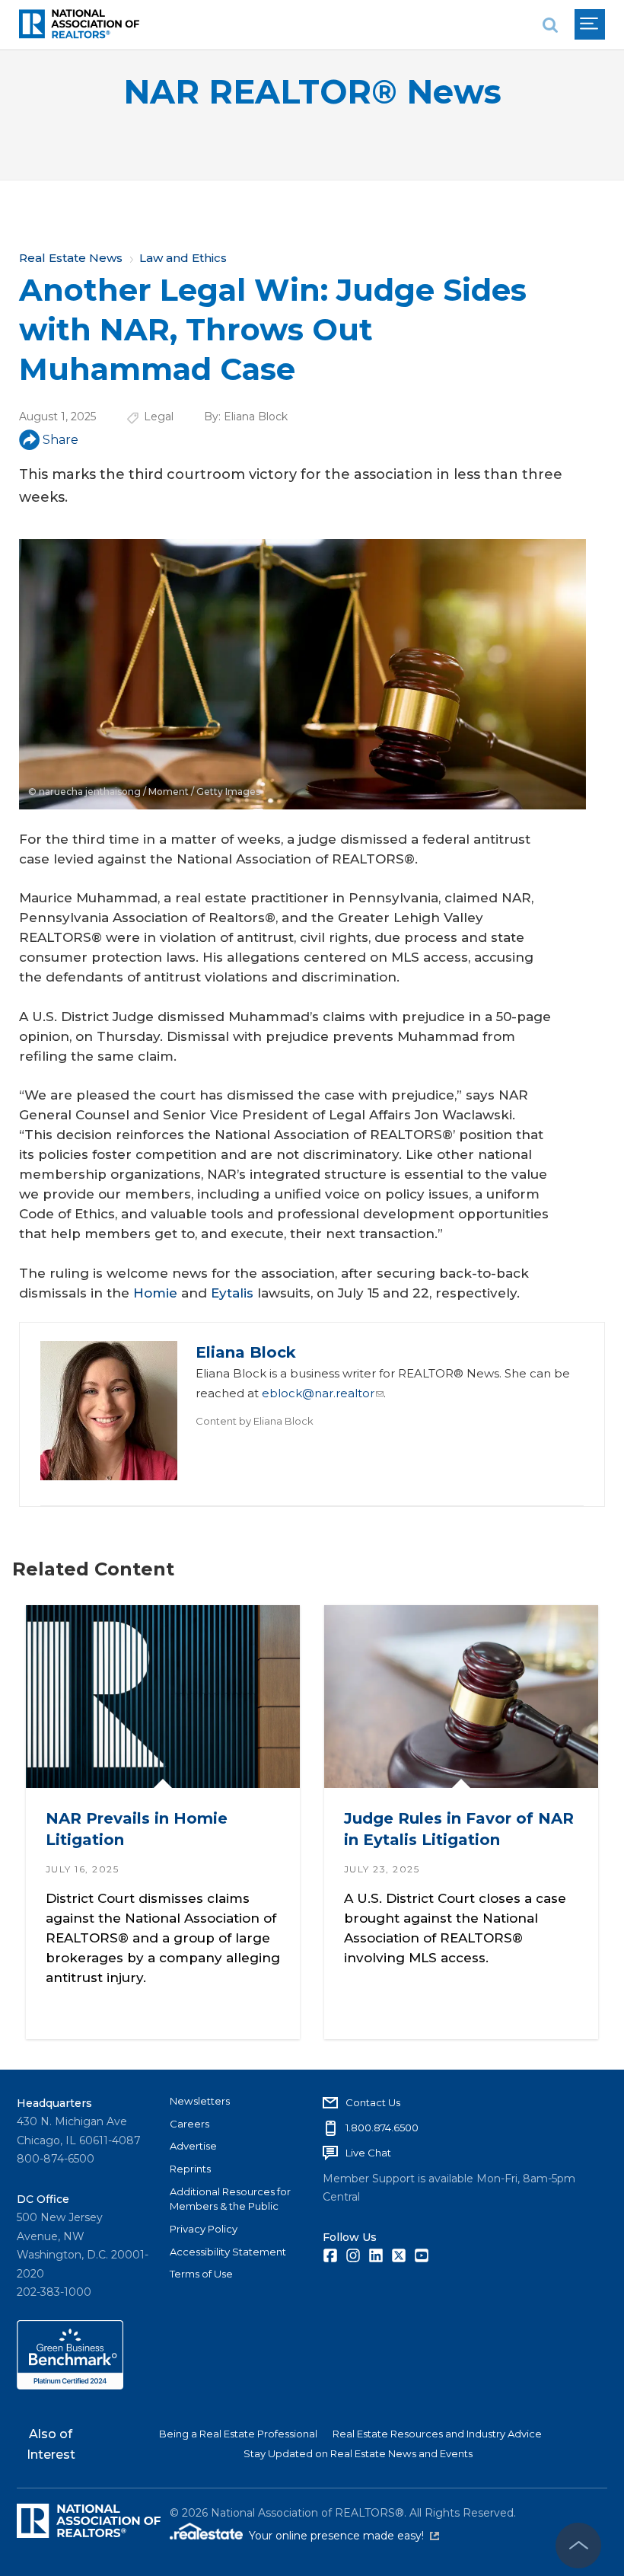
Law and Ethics (183, 258)
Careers (189, 2124)
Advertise (193, 2146)
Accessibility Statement (228, 2252)
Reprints (190, 2169)
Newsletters (200, 2101)
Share (60, 440)
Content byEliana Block (255, 1421)
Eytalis (232, 1293)
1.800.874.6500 (382, 2128)
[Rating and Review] (70, 2386)
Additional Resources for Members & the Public (230, 2199)
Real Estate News (71, 258)
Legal (159, 417)
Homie (155, 1293)
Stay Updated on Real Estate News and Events (358, 2453)
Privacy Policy (204, 2229)
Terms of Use (201, 2274)
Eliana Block (256, 417)
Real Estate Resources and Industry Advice (437, 2434)
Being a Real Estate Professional (238, 2434)
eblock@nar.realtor (318, 1393)
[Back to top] (578, 2546)
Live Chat (368, 2153)
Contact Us (373, 2102)
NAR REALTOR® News (312, 92)
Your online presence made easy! (344, 2536)
